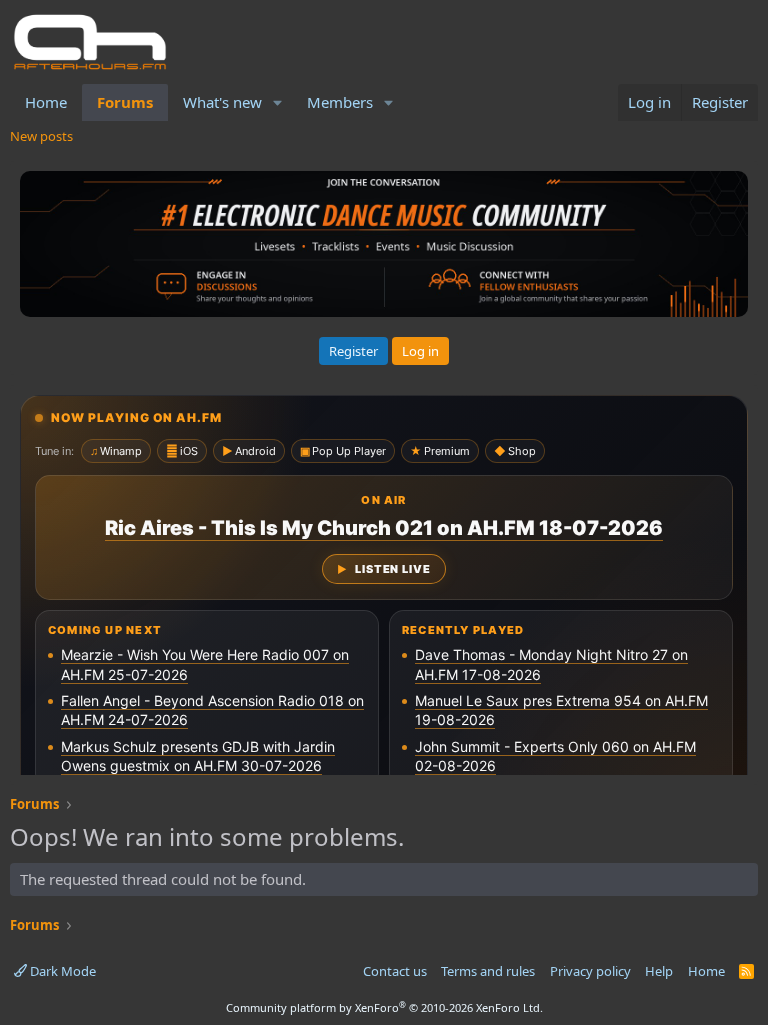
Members (340, 102)
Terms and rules (488, 971)
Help (659, 971)
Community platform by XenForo (384, 1007)
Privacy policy (590, 971)
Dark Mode (61, 971)
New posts (41, 136)
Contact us (395, 971)
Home (46, 102)
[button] (278, 102)
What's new (222, 102)
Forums (125, 102)
